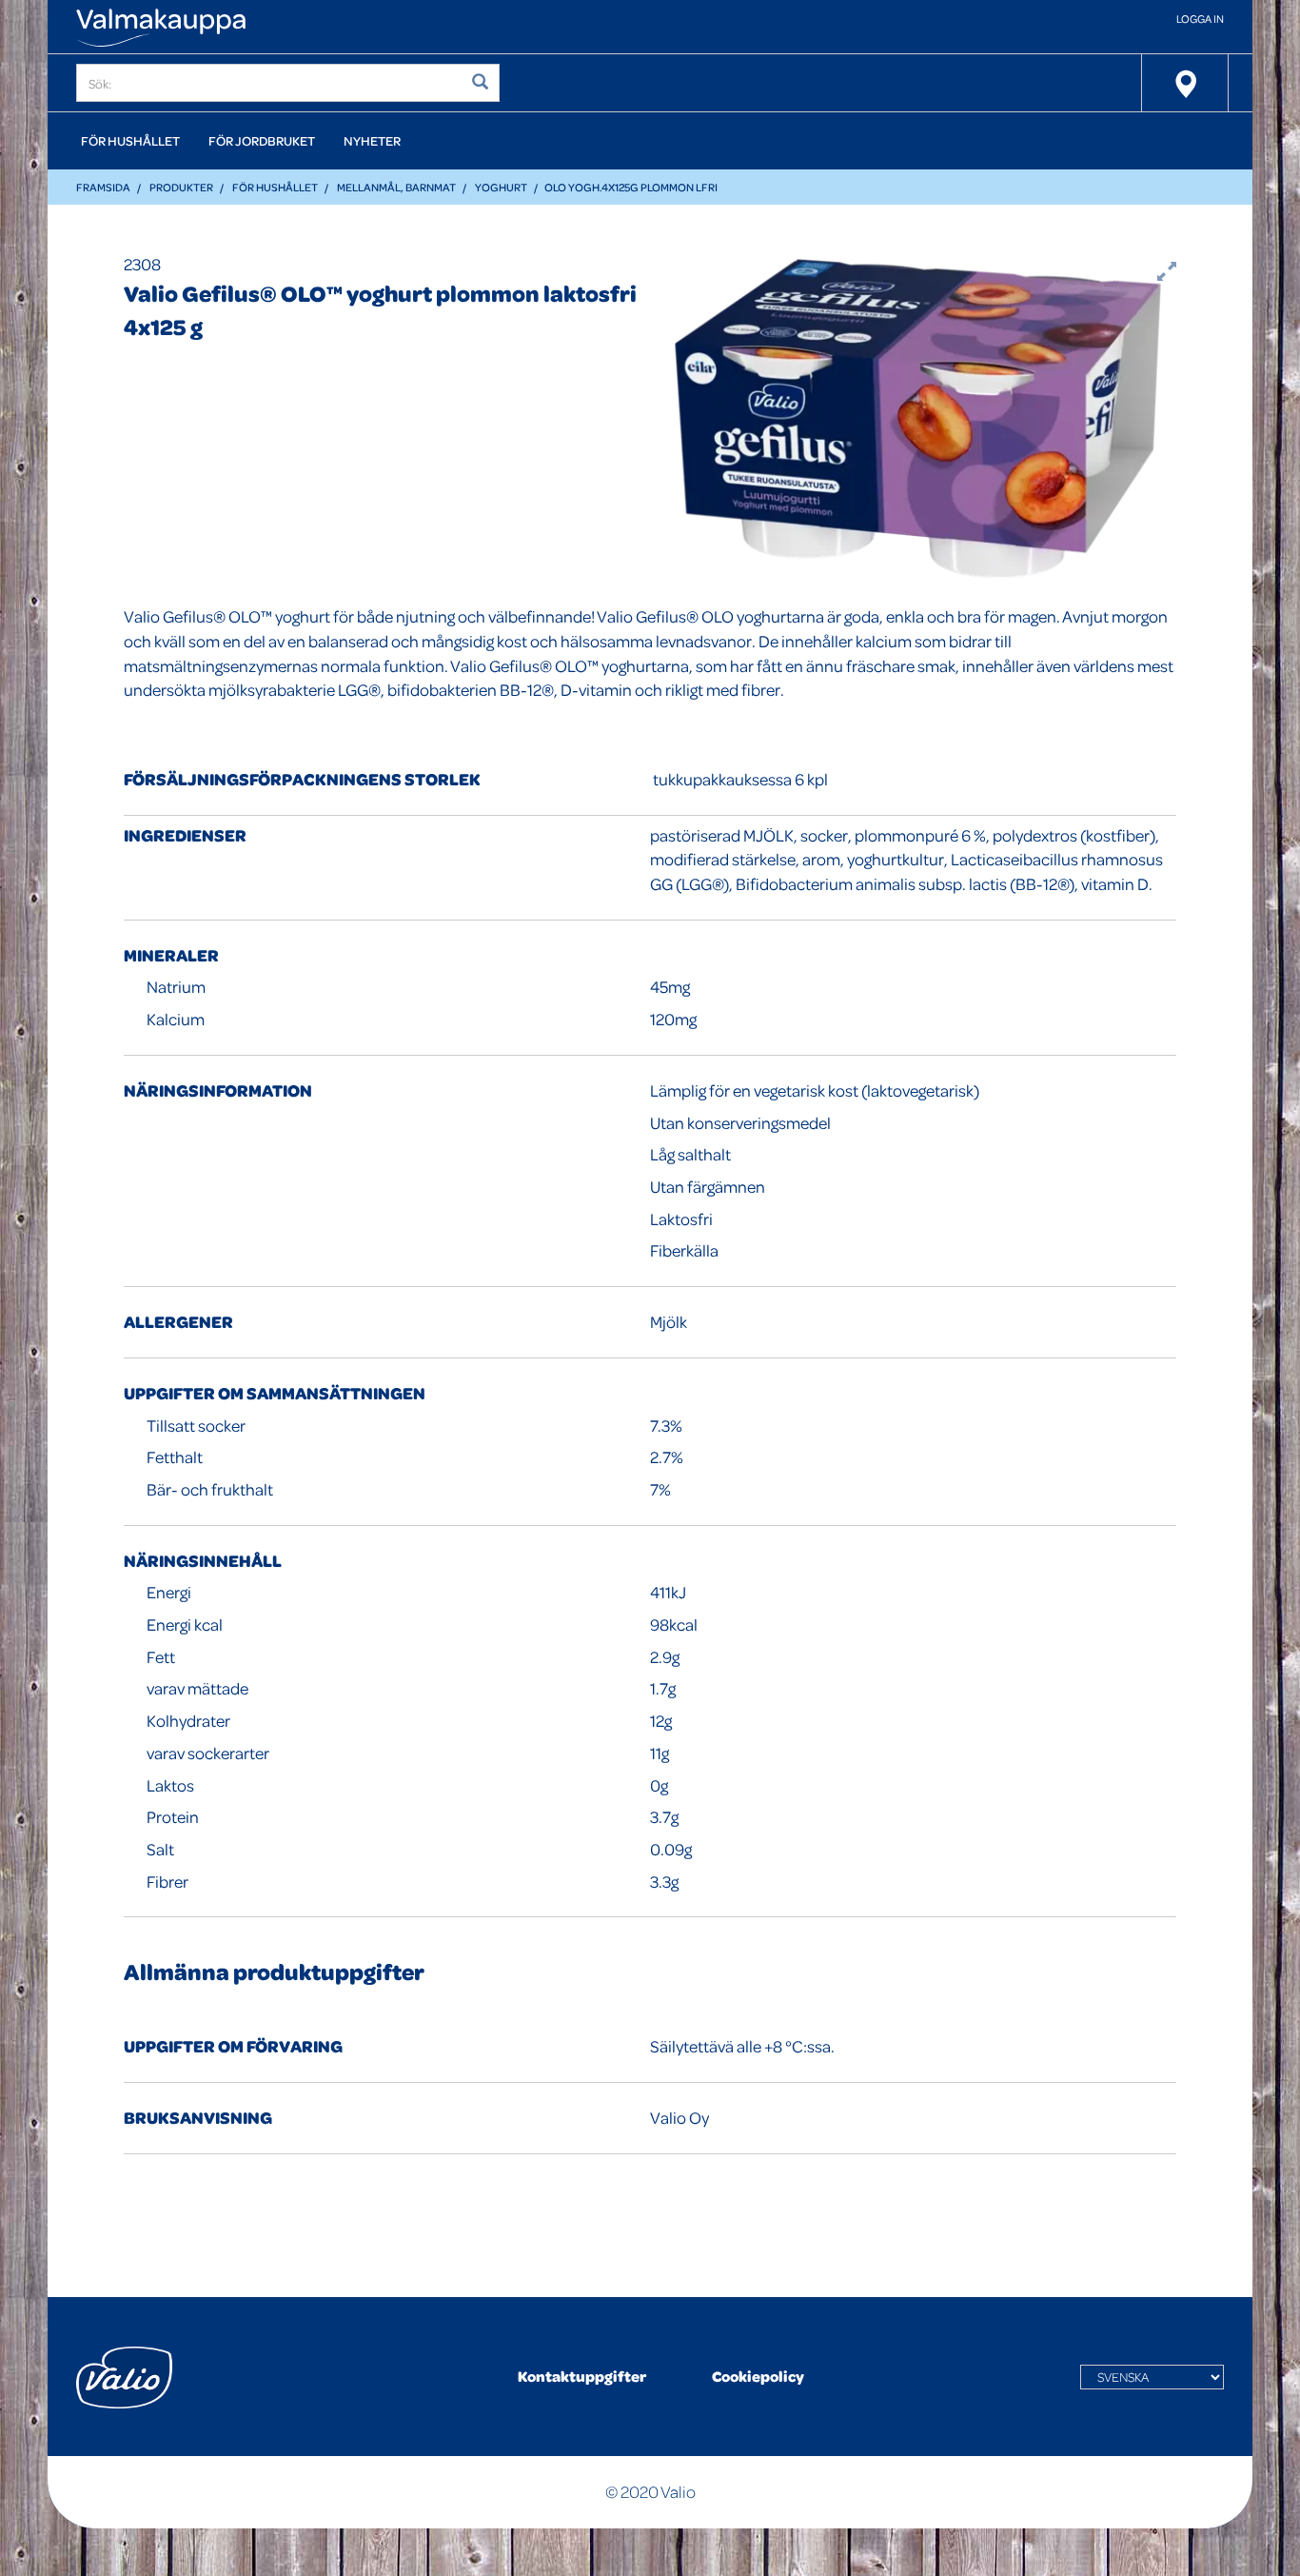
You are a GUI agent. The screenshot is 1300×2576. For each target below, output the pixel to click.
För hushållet (130, 140)
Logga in (1200, 19)
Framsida (103, 187)
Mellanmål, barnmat (396, 187)
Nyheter (372, 140)
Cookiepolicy (758, 2376)
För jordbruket (262, 140)
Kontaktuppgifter (582, 2376)
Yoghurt (501, 187)
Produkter (181, 187)
